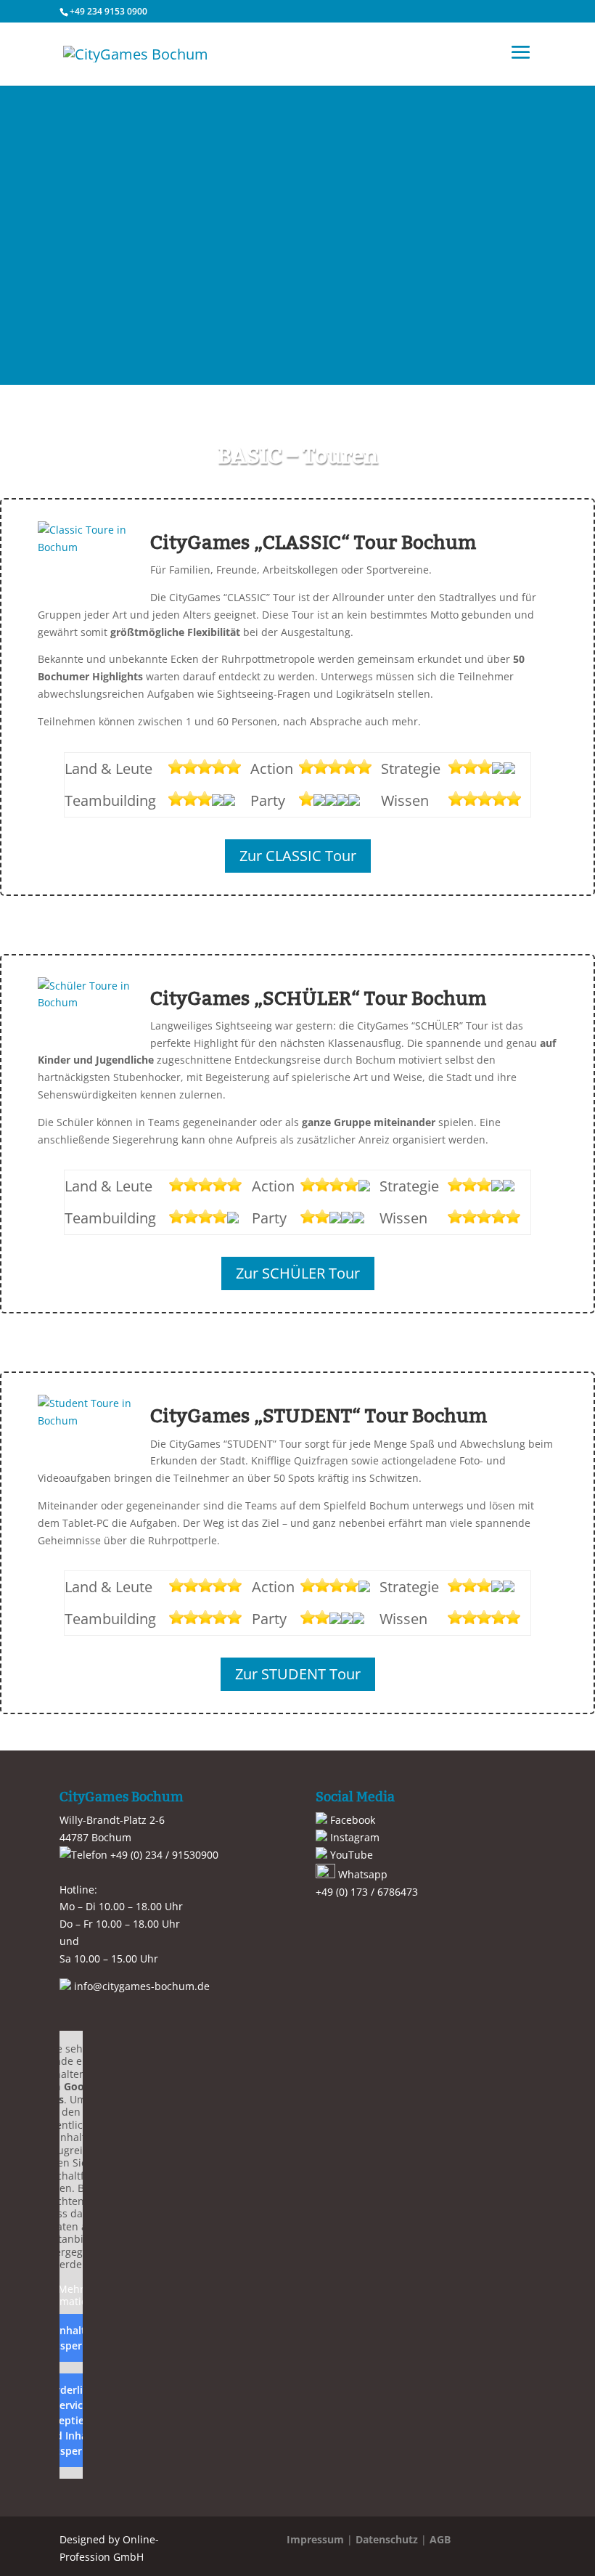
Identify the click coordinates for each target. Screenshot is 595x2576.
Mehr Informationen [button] (71, 2295)
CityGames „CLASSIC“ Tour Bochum (313, 543)
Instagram (353, 1837)
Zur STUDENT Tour (298, 1674)
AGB (440, 2539)
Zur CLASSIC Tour (298, 856)
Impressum (315, 2539)
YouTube (350, 1855)
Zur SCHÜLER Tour (298, 1273)
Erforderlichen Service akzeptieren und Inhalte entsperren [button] (71, 2420)
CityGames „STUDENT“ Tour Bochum (319, 1416)
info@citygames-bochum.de (140, 1986)
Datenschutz (387, 2539)
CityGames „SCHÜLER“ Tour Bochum (318, 999)
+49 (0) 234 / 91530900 (163, 1855)
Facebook (351, 1820)
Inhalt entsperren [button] (71, 2338)
